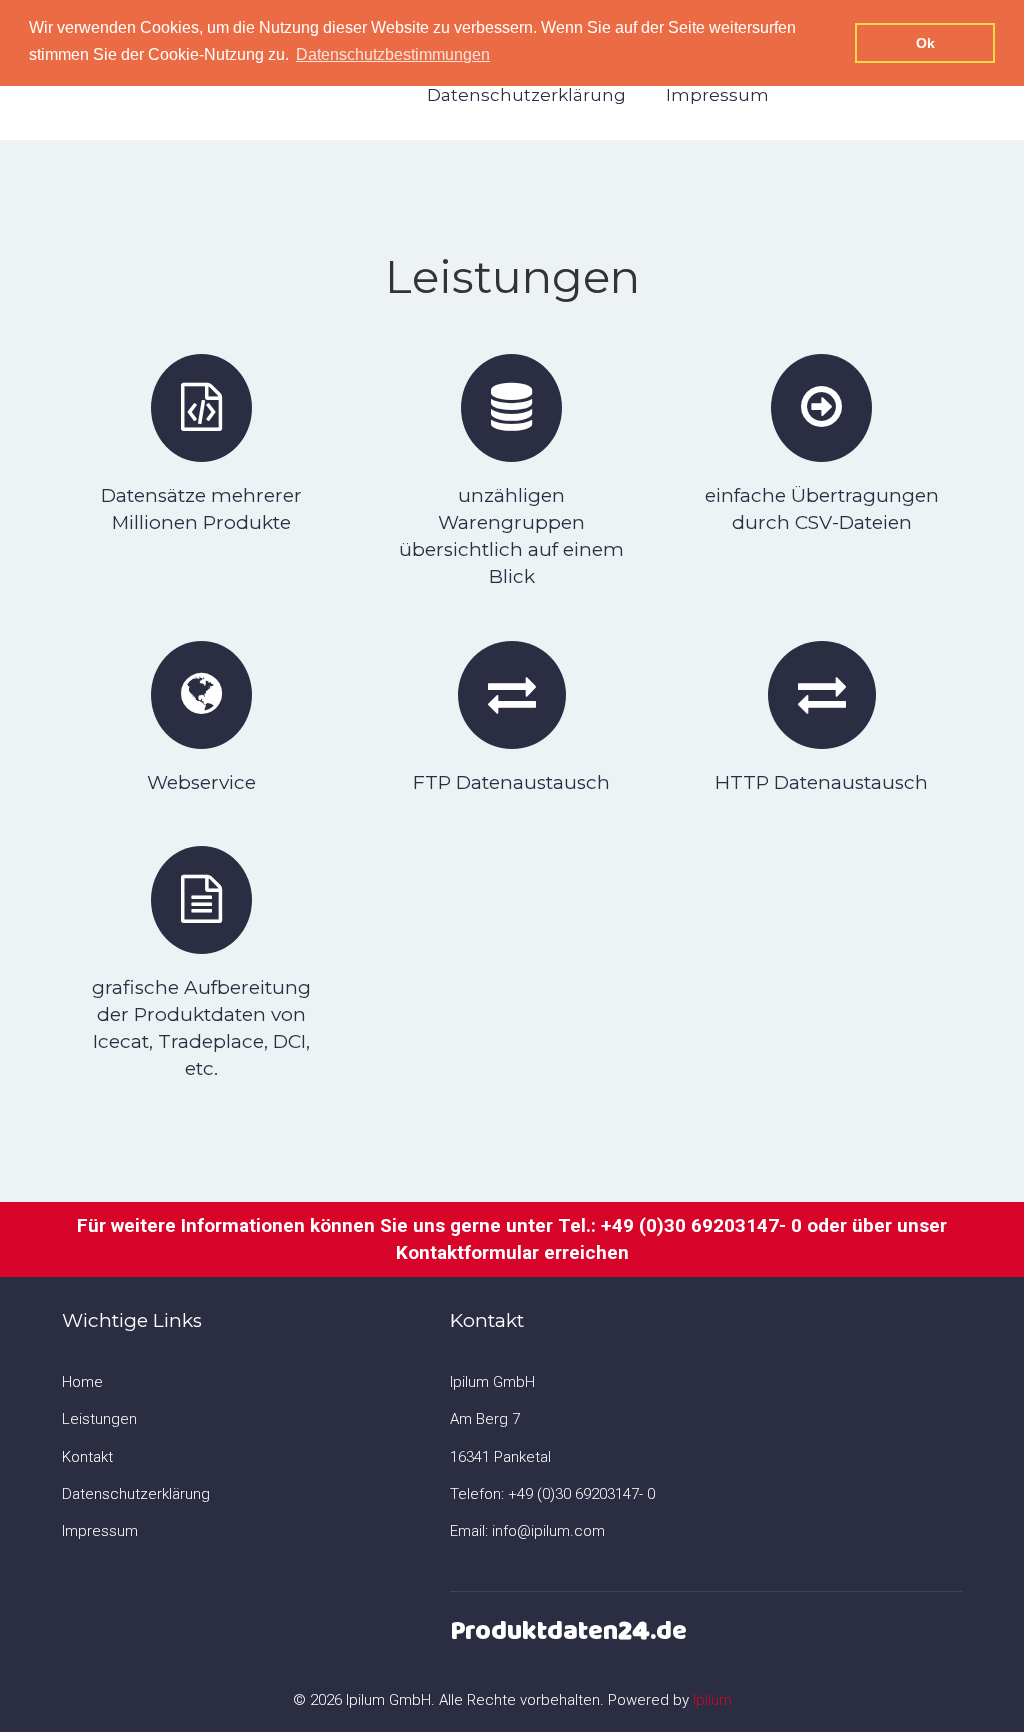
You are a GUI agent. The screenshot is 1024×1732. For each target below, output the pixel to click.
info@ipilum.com (548, 1531)
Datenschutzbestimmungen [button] (393, 54)
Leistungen (99, 1419)
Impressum (717, 95)
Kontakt (87, 1457)
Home (82, 1382)
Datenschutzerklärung (526, 95)
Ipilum (712, 1700)
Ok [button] (925, 43)
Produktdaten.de (568, 1631)
